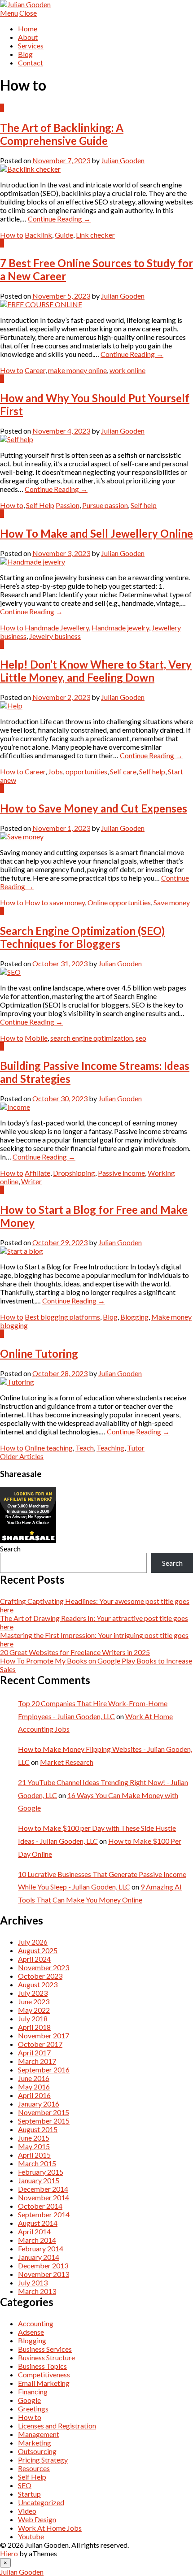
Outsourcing (37, 2451)
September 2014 (44, 2214)
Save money (172, 902)
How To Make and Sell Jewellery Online (96, 533)
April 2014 (34, 2231)
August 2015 (38, 2129)
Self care (123, 771)
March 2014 (37, 2240)
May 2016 (34, 2087)
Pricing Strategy (43, 2460)
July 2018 (33, 2018)
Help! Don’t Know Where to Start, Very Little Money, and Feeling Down (96, 671)
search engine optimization (92, 1038)
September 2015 (44, 2121)
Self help (144, 505)
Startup (29, 2494)
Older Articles (22, 1456)
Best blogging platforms (62, 1317)
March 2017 (37, 2061)
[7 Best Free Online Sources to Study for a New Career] (41, 304)
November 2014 (44, 2197)
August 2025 (38, 1950)
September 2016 (44, 2070)
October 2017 (40, 2044)
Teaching (110, 1448)
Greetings (33, 2409)
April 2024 (34, 1959)
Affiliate (37, 1173)
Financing (33, 2391)
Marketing (35, 2443)
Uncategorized (41, 2502)
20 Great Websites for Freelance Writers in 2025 (75, 1652)
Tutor (136, 1448)
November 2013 (44, 2274)
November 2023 (44, 1967)
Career (35, 370)
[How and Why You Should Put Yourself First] (17, 439)
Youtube (31, 2536)
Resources (34, 2468)
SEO (25, 2485)
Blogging (134, 1317)
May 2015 (34, 2146)
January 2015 (39, 2180)
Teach (85, 1448)
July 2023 (33, 1993)
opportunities (86, 771)
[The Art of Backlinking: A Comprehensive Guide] (30, 169)
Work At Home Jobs (50, 2528)
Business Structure (46, 2357)
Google (29, 2400)
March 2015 (37, 2163)
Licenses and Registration (57, 2426)
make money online (77, 370)
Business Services (45, 2349)
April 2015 (34, 2155)
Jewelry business (55, 636)
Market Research (67, 1762)
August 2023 (38, 1984)
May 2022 (34, 2010)
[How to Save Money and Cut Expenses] (22, 836)
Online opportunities (119, 902)
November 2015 (44, 2112)
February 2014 (41, 2248)
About (28, 37)
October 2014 (40, 2206)
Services (31, 46)
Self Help (40, 505)
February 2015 (41, 2172)
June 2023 (34, 2001)
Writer (31, 1181)
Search (10, 1549)
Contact (31, 63)
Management (39, 2434)
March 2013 (37, 2291)
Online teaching (49, 1448)
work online (127, 370)
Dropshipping (74, 1173)
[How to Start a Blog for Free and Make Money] (22, 1251)
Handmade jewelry (120, 628)
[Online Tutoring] (17, 1382)
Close (28, 13)
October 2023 (40, 1976)
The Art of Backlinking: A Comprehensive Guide (62, 134)
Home (28, 28)
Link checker (95, 235)
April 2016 (34, 2095)
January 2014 (39, 2257)
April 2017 (34, 2053)
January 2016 (39, 2104)
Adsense (31, 2332)
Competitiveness (44, 2374)
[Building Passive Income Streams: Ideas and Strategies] (15, 1107)
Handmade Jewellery (57, 628)
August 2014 (38, 2223)
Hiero (9, 2553)
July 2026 (33, 1942)
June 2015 (34, 2138)
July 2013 (33, 2283)
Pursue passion (105, 505)
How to (12, 235)
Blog (25, 54)
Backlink (38, 235)
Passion (68, 505)
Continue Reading (59, 219)
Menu (9, 13)
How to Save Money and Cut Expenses (94, 808)
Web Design (37, 2519)
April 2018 (34, 2027)
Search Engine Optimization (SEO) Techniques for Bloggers (82, 937)
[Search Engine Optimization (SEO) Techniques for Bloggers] (10, 972)
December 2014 (43, 2189)
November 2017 (44, 2035)
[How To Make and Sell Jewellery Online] (33, 562)
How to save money (55, 902)
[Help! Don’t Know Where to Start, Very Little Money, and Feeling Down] (11, 706)
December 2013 (43, 2265)
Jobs (55, 771)
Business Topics (42, 2366)
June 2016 (34, 2078)
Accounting (36, 2323)
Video (27, 2511)
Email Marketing (44, 2383)
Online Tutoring (39, 1353)
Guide (64, 235)
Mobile (36, 1038)
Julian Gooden (123, 160)
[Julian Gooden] (25, 4)
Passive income (121, 1173)
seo (141, 1038)
